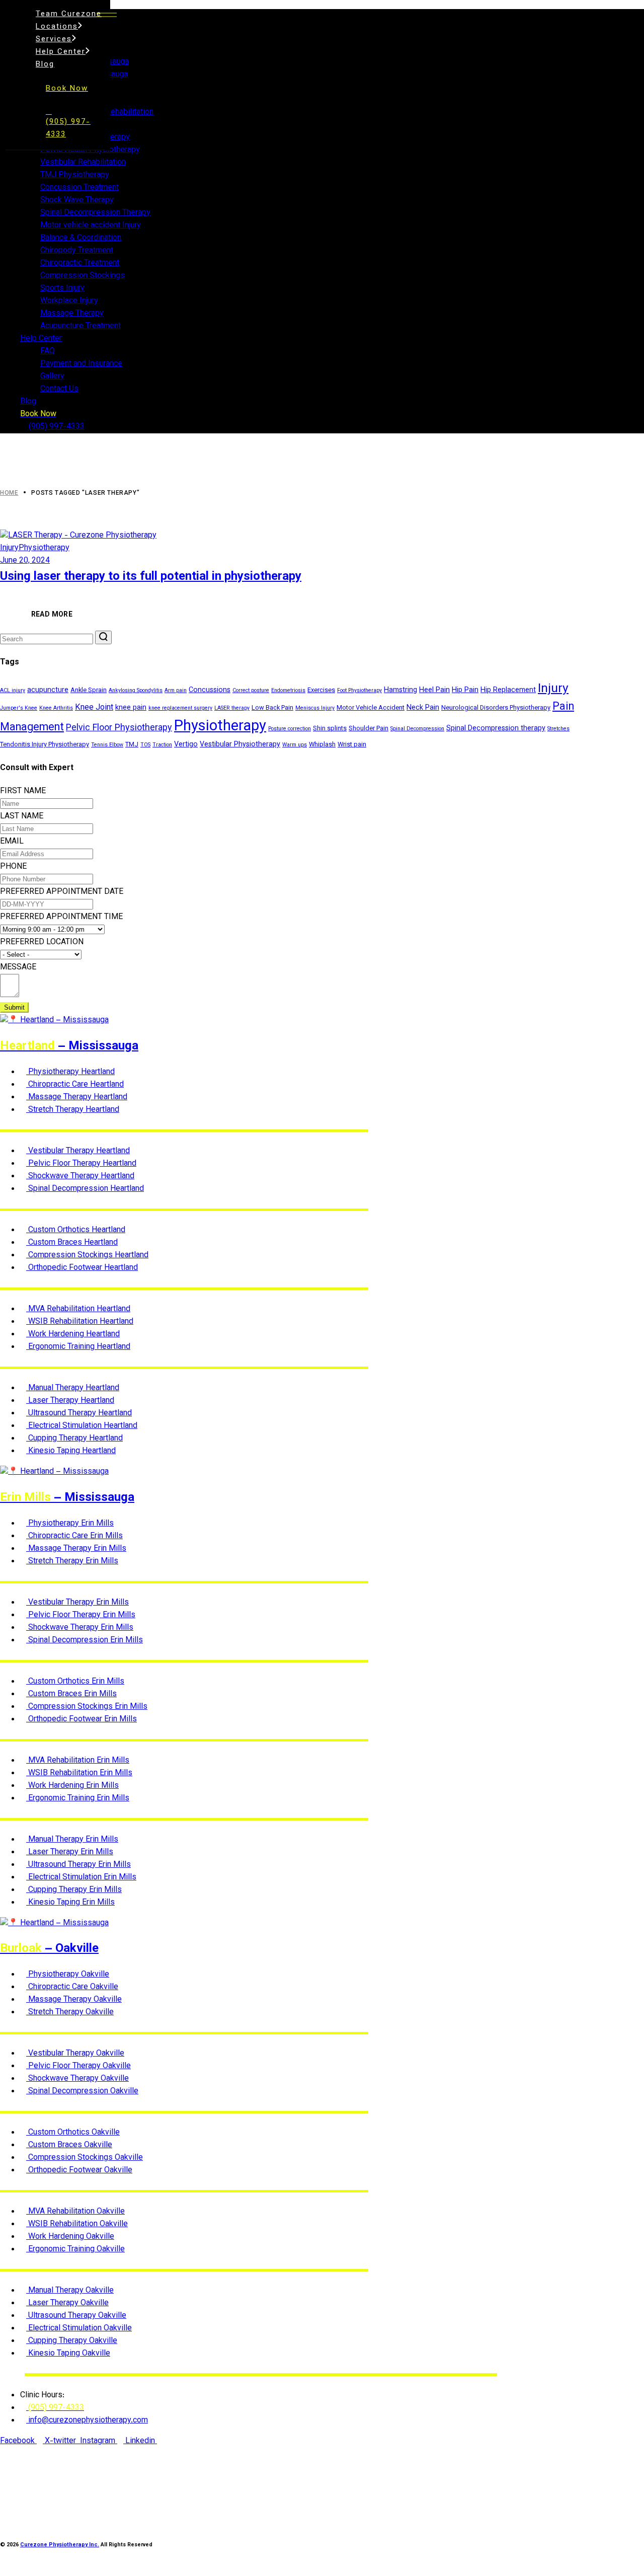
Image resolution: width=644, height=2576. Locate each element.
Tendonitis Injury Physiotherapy (45, 745)
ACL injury (13, 691)
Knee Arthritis (56, 708)
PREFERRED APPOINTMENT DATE (62, 892)
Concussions (210, 690)
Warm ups (295, 745)
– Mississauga (69, 1046)
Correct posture (251, 691)
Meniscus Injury (315, 708)
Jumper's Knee (19, 708)
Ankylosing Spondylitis (136, 691)
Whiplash (322, 745)
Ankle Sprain (89, 691)
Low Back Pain (272, 708)
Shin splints (330, 729)
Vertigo (186, 745)
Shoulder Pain (369, 729)
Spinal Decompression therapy (496, 729)
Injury (9, 548)
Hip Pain (465, 690)
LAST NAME (22, 817)
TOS (145, 745)
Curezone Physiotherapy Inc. (60, 2545)
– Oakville (49, 1949)
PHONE (13, 867)
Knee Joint (94, 708)
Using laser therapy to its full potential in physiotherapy (151, 577)
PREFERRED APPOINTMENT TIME (61, 917)
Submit (14, 1007)
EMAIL (12, 842)
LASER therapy (232, 708)
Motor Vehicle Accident (371, 708)
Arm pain (176, 691)
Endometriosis (288, 691)
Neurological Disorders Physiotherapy (496, 708)
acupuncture (48, 690)
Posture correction (290, 729)
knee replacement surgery (180, 708)
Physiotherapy (44, 548)
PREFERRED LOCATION (42, 942)
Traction (162, 745)
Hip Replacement (508, 690)
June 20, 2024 (25, 561)
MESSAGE (18, 968)
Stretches (558, 729)
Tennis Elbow (107, 745)
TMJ (132, 745)
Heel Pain (434, 690)
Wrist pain (352, 745)
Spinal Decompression (417, 729)
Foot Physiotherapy (359, 691)
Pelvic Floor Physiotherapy (119, 728)
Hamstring (400, 690)
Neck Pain (423, 708)
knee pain (131, 708)
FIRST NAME (23, 791)
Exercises (321, 691)
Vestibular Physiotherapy (240, 745)
